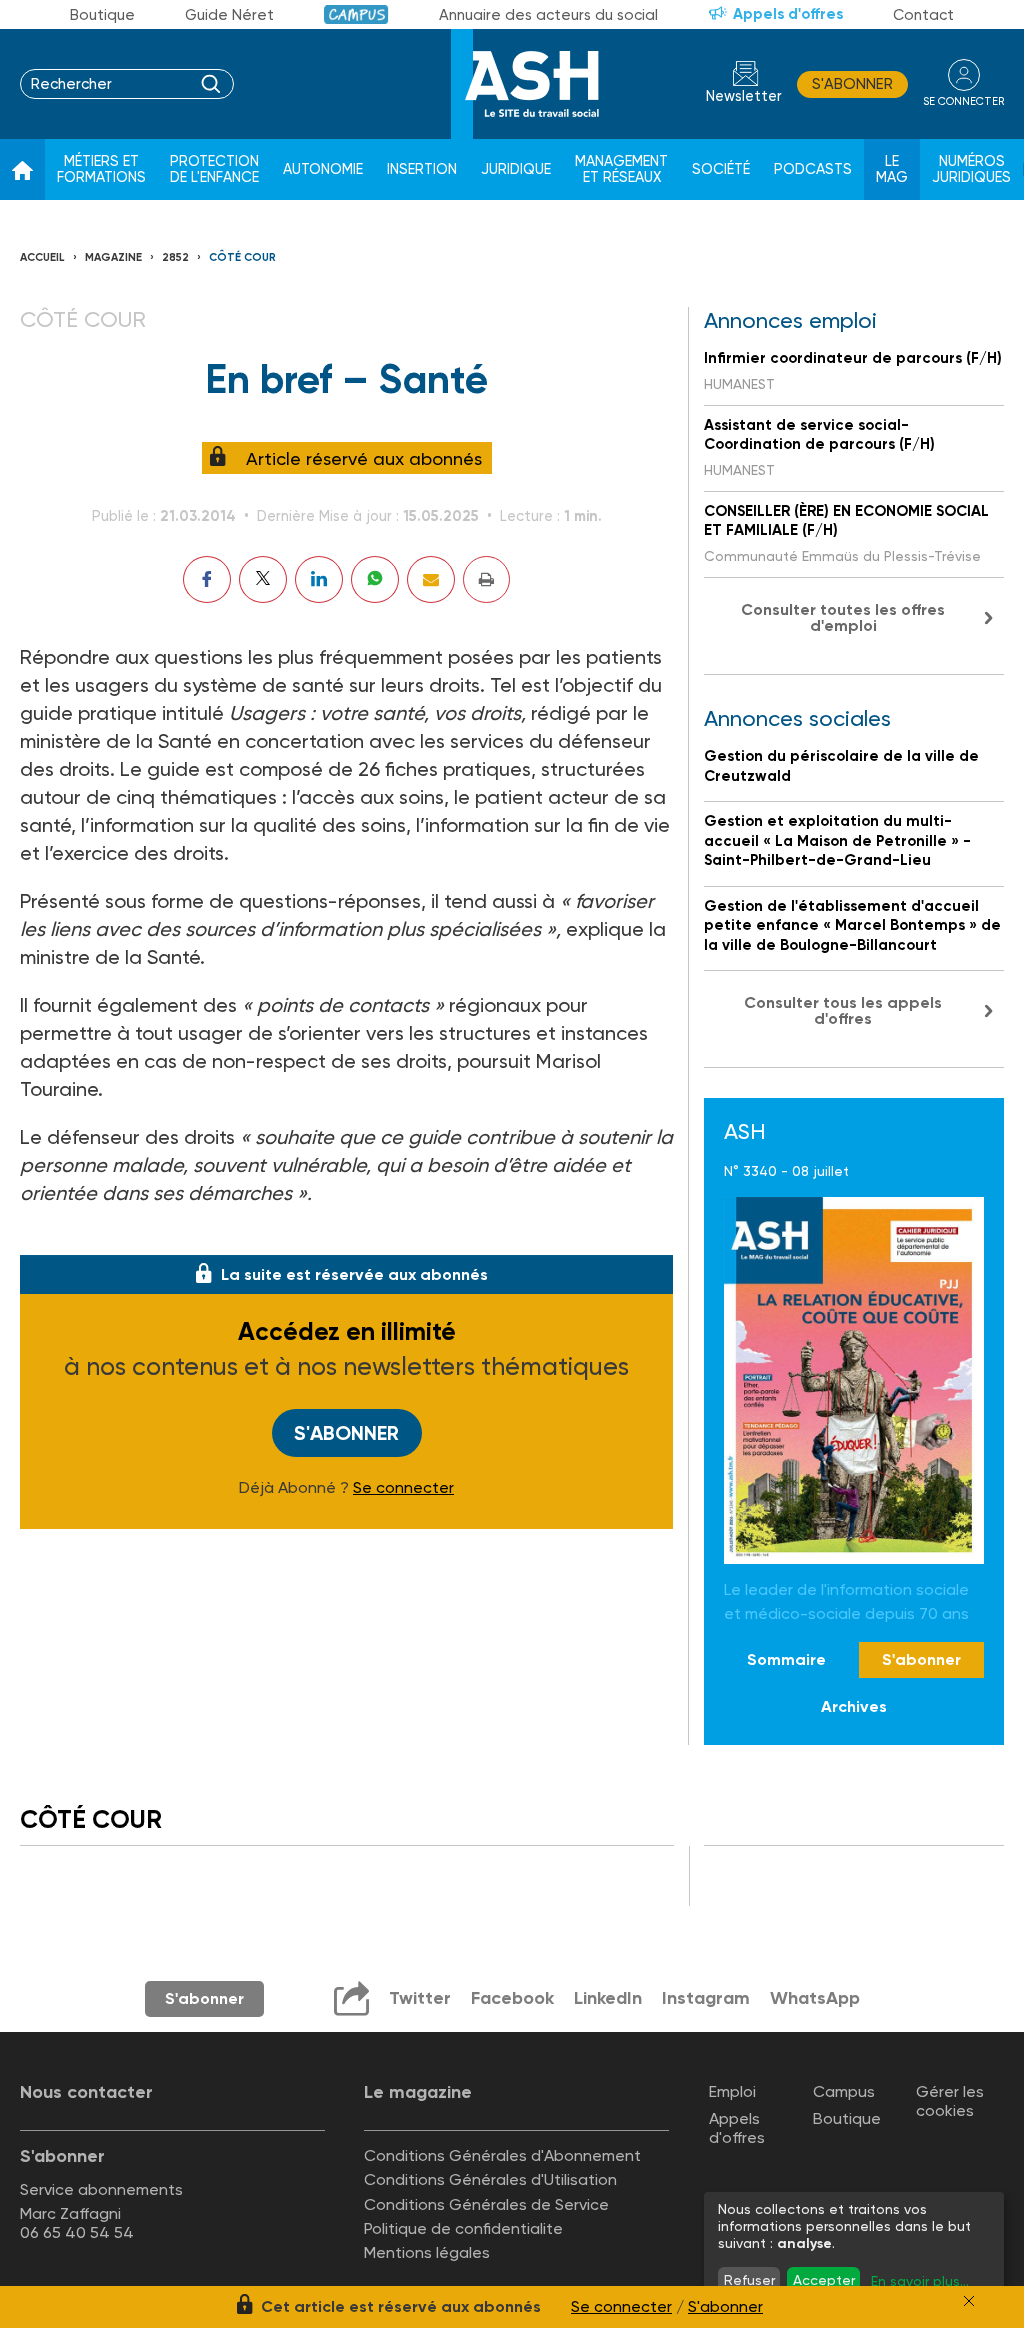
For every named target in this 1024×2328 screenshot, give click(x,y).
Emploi (732, 2091)
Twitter (420, 1998)
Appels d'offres (788, 14)
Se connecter (403, 1488)
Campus (356, 14)
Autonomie (323, 169)
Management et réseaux (621, 169)
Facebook (512, 1998)
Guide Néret (229, 15)
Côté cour (242, 257)
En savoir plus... (920, 2281)
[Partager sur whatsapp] (375, 579)
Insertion (422, 169)
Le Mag (892, 169)
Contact (923, 15)
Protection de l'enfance (214, 169)
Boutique (102, 15)
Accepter (824, 2280)
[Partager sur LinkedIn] (319, 579)
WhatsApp (815, 1998)
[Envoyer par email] (431, 579)
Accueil (42, 257)
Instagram (706, 1998)
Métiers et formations (101, 169)
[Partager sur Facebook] (207, 579)
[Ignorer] (969, 2301)
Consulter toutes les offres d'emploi (843, 617)
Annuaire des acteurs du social (548, 15)
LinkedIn (608, 1998)
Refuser (749, 2280)
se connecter (963, 101)
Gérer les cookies (950, 2101)
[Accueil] (22, 170)
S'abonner (852, 84)
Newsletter (744, 96)
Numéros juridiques (971, 169)
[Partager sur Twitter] (263, 579)
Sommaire (786, 1659)
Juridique (516, 169)
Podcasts (813, 169)
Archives (854, 1706)
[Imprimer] (486, 579)
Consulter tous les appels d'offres (843, 1010)
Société (721, 169)
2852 (175, 257)
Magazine (113, 257)
